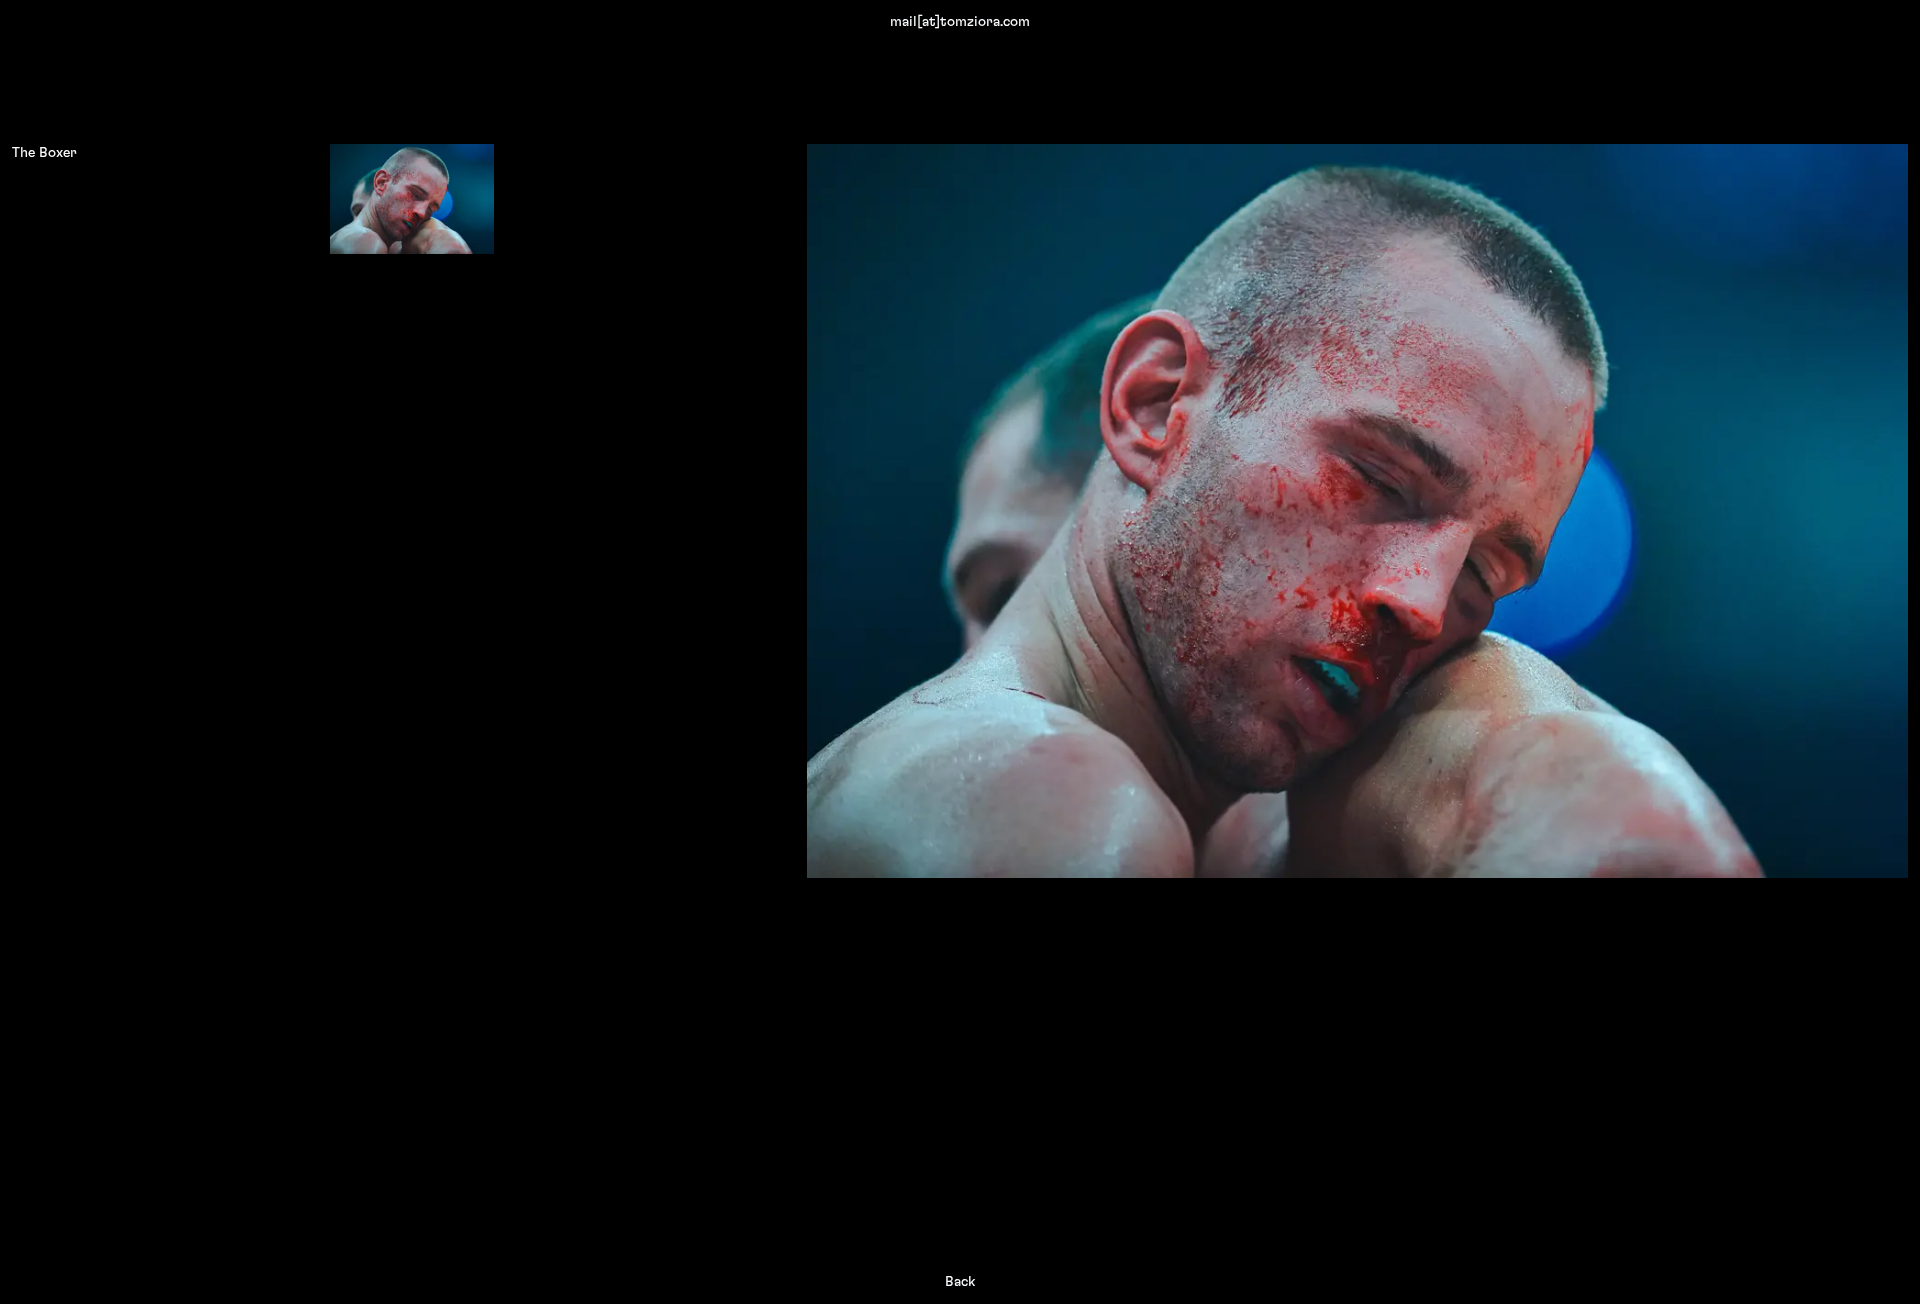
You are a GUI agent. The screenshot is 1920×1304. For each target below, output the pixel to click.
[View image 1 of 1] (412, 199)
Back (960, 1282)
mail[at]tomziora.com (960, 22)
